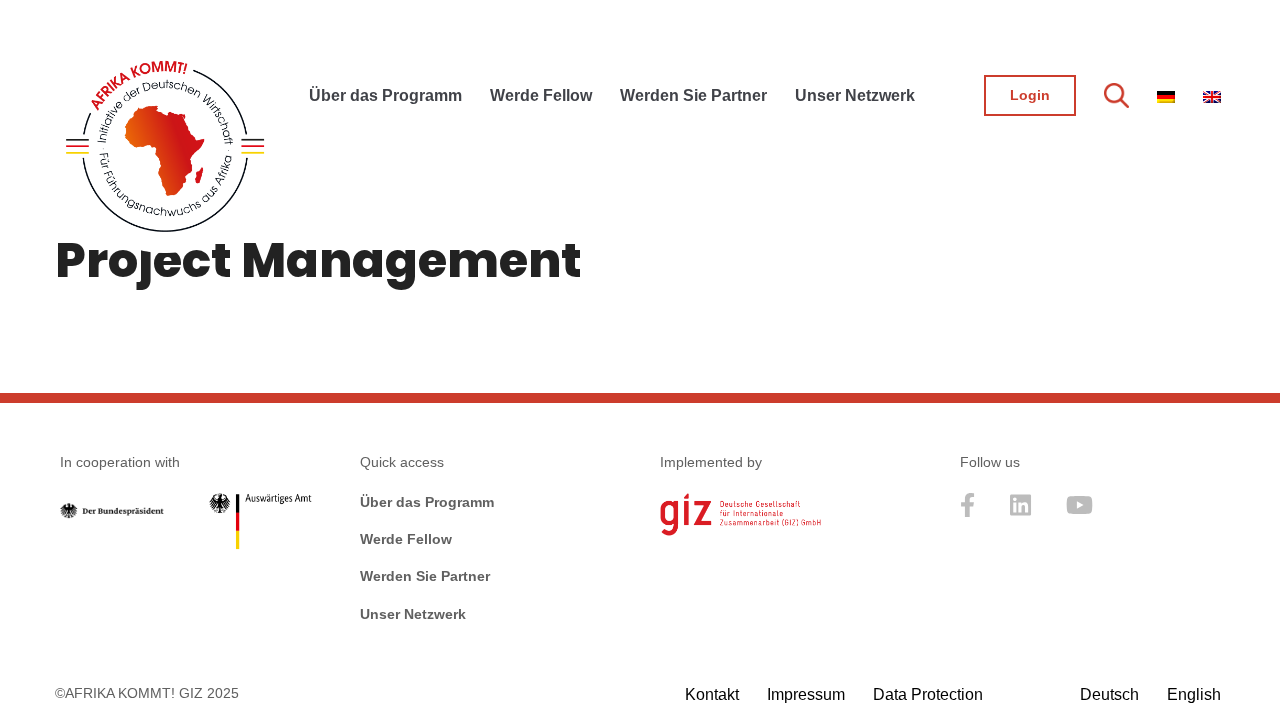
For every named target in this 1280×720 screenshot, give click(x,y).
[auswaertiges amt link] (260, 526)
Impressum (806, 694)
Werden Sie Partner (425, 576)
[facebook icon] (968, 511)
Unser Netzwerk (413, 614)
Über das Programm (427, 502)
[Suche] (1116, 95)
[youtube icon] (1079, 511)
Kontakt (712, 694)
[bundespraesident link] (112, 513)
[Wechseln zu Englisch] (1212, 89)
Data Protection (928, 694)
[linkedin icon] (1021, 511)
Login (1030, 95)
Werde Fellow (406, 539)
